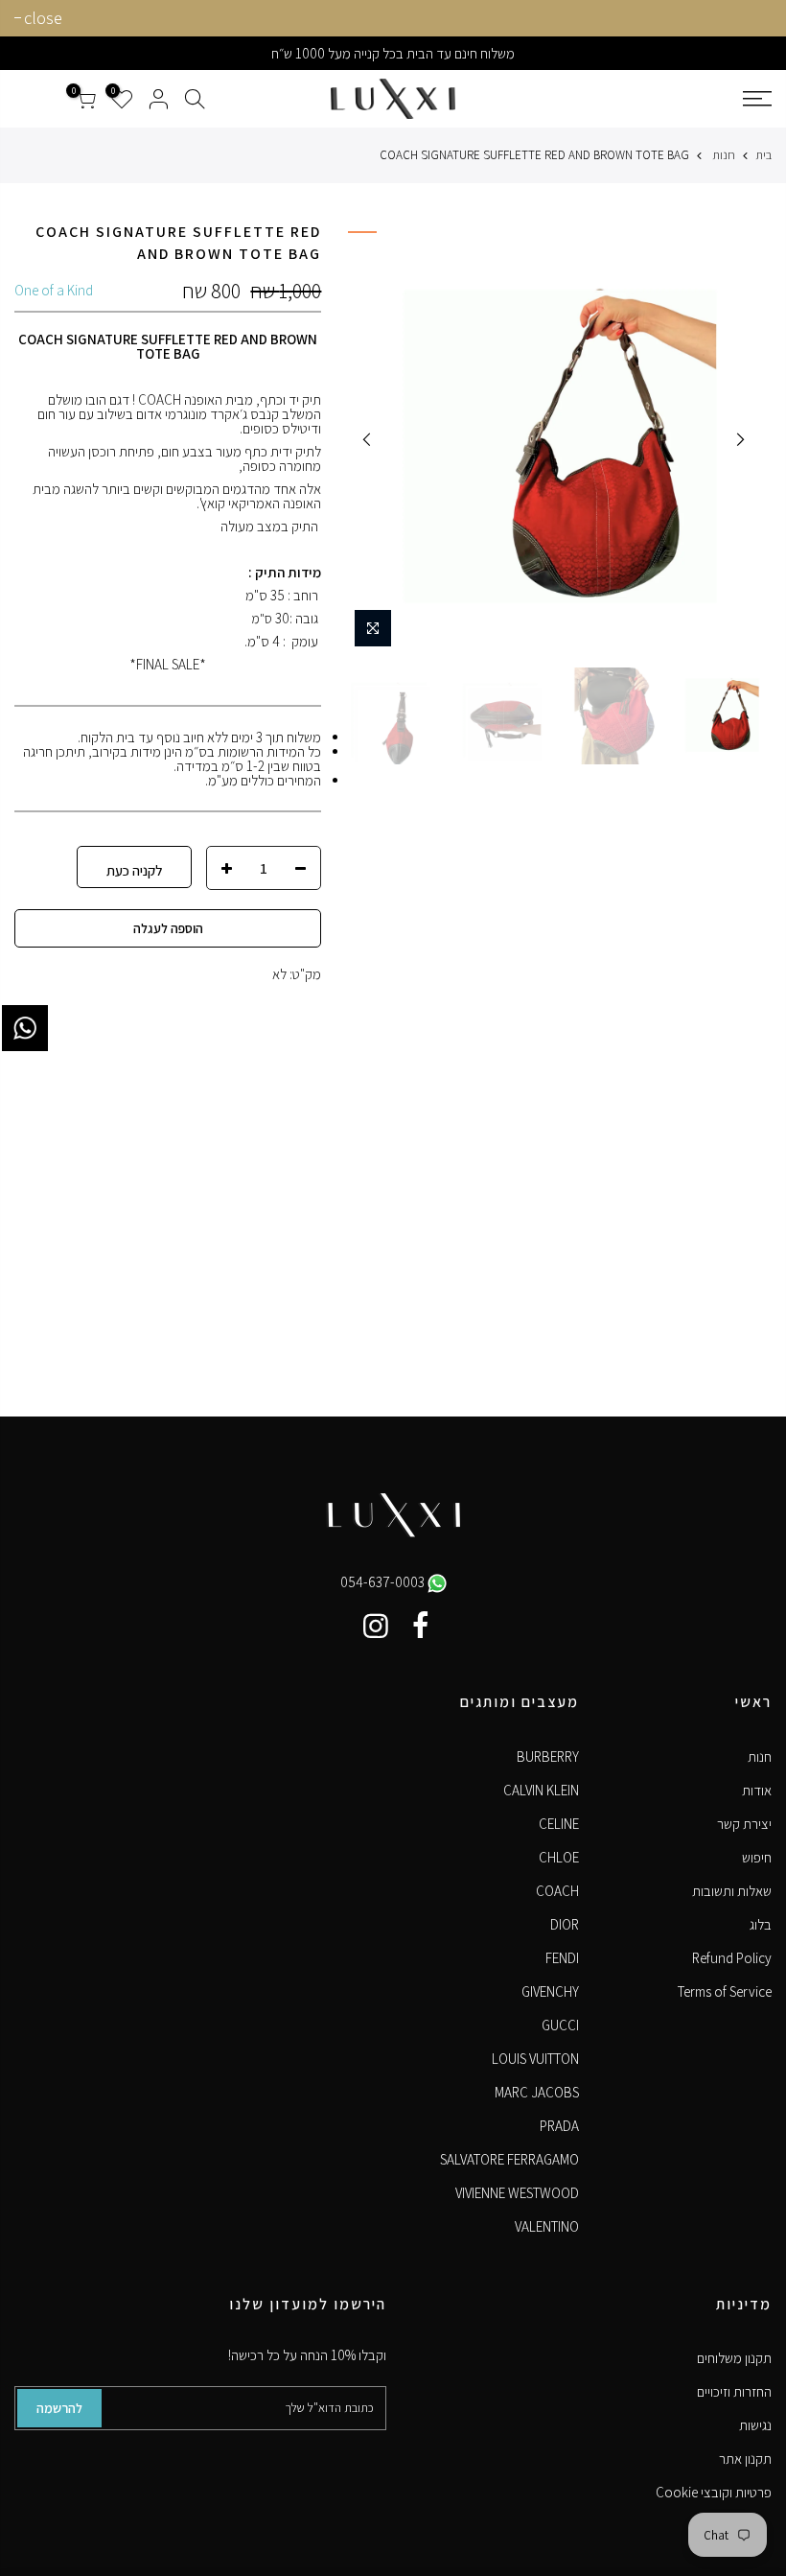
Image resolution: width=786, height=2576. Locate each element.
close (43, 18)
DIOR (565, 1924)
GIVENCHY (550, 1991)
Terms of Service (725, 1991)
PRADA (559, 2126)
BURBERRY (548, 1756)
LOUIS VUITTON (535, 2059)
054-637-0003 (384, 1582)
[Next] (367, 439)
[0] (85, 99)
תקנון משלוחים (734, 2358)
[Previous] (740, 439)
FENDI (562, 1958)
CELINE (559, 1824)
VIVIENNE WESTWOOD (517, 2193)
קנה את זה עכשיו (134, 867)
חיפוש (757, 1857)
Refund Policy (732, 1958)
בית (763, 155)
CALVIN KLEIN (541, 1790)
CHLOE (559, 1857)
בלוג (761, 1924)
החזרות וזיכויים (734, 2391)
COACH (557, 1891)
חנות (724, 155)
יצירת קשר (744, 1824)
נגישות (755, 2425)
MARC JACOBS (537, 2092)
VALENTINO (547, 2226)
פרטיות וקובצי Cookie (714, 2492)
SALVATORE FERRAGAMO (509, 2159)
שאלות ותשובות (732, 1891)
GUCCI (560, 2025)
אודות (757, 1790)
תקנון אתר (745, 2459)
